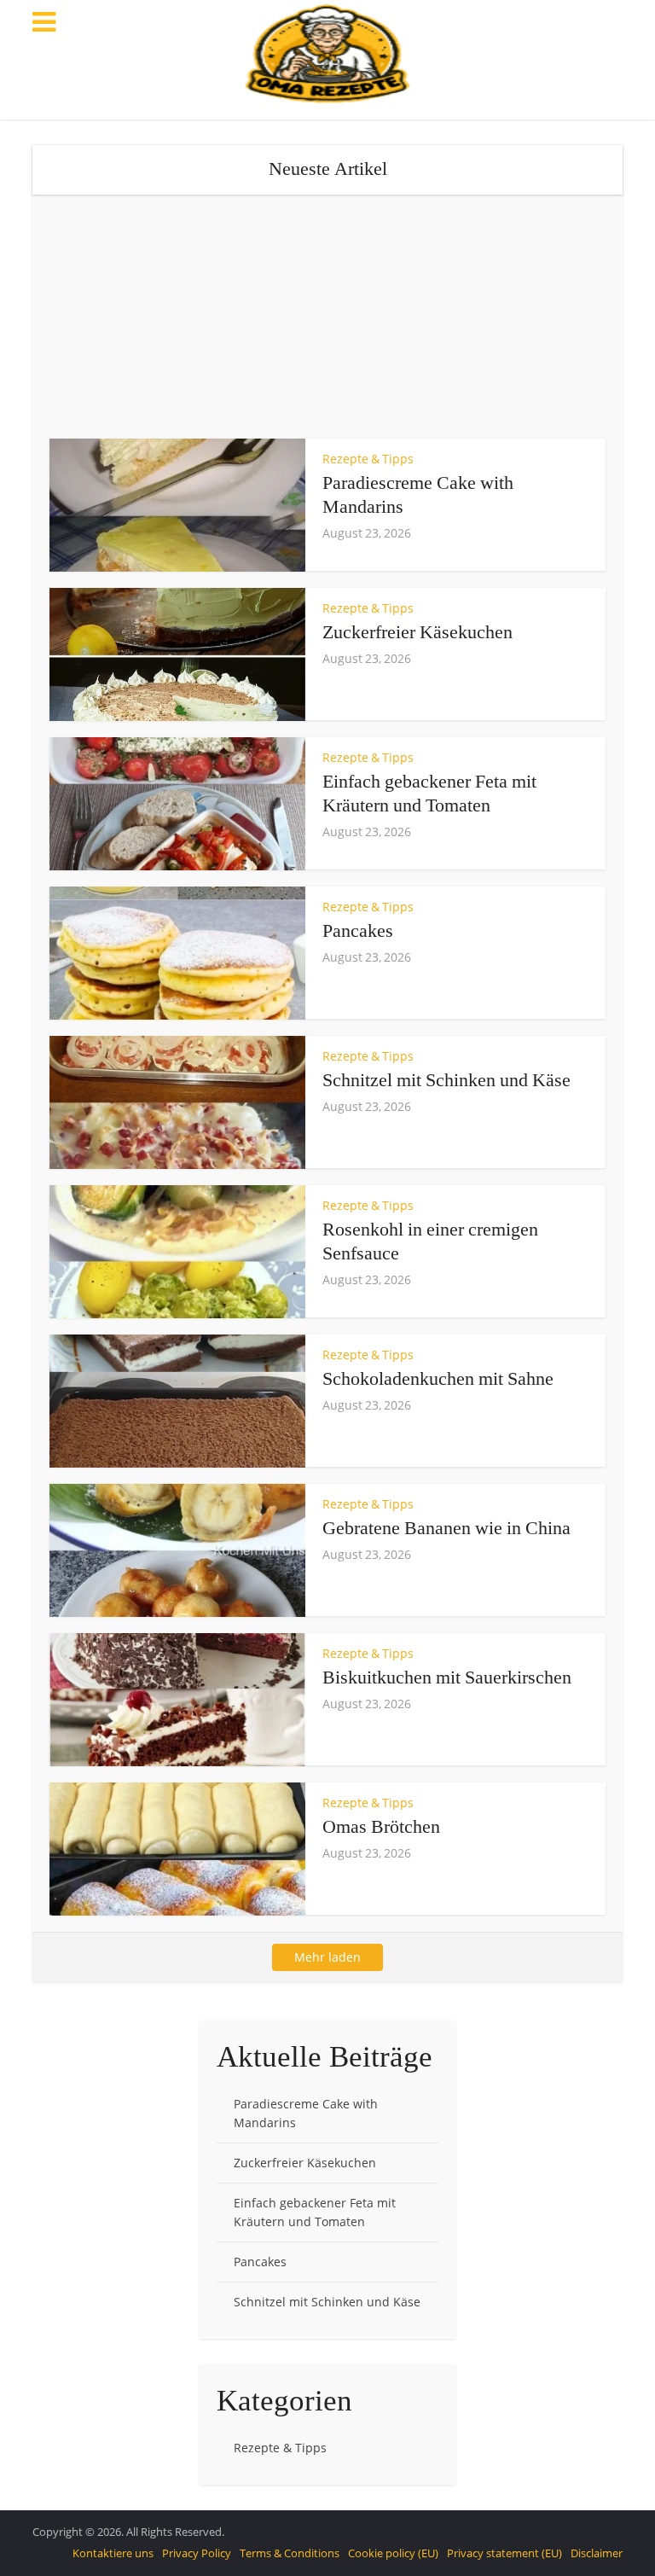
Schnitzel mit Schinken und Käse (446, 1080)
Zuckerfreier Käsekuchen (417, 632)
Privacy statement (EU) (504, 2553)
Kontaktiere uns (113, 2553)
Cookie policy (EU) (393, 2553)
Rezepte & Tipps (368, 459)
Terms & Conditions (290, 2553)
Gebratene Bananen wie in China (446, 1528)
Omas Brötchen (381, 1826)
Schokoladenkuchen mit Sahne (438, 1378)
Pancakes (358, 930)
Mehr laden (327, 1957)
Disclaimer (597, 2553)
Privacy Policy (197, 2553)
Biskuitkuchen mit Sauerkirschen (447, 1677)
